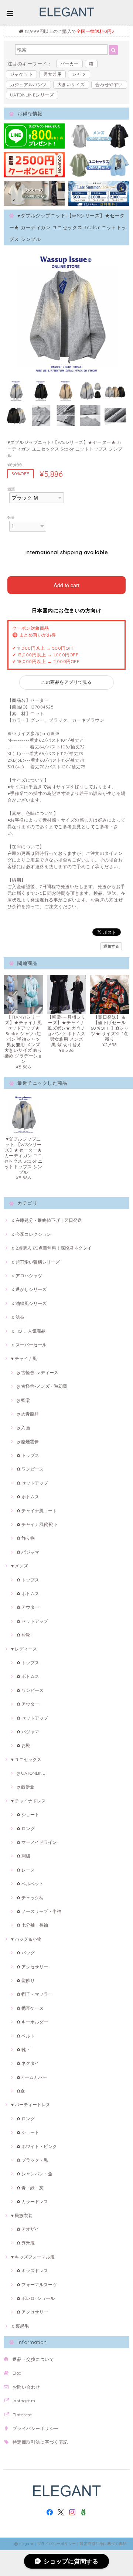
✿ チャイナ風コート (37, 1511)
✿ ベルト (26, 2036)
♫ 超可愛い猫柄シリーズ (35, 1262)
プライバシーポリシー (36, 2428)
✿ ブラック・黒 (32, 2160)
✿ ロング (26, 1829)
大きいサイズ (71, 84)
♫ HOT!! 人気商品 (28, 1331)
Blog (17, 2373)
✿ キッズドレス (32, 2271)
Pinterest (22, 2415)
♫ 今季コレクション (31, 1234)
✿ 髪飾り (26, 1980)
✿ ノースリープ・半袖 (39, 1911)
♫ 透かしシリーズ (29, 1289)
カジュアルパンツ (28, 84)
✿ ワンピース (30, 1469)
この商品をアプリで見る (66, 682)
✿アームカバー (32, 2077)
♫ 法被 (18, 1317)
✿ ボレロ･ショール (36, 2298)
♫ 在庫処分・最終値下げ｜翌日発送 (47, 1220)
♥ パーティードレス (31, 2105)
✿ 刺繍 (23, 1856)
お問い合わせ (26, 2387)
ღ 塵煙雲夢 (28, 1442)
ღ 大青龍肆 (28, 1414)
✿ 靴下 (23, 2050)
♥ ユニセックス (26, 1759)
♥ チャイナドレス (28, 1801)
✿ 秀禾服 (26, 2243)
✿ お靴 (23, 1635)
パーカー (69, 64)
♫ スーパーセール (29, 1345)
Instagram (24, 2401)
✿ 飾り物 (26, 1538)
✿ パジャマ (28, 1552)
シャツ (79, 74)
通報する (111, 946)
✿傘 (21, 2091)
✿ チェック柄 (30, 1898)
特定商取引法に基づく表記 (40, 2442)
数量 (11, 517)
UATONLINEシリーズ (32, 95)
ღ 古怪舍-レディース (37, 1372)
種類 (11, 489)
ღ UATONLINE (31, 1773)
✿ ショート (28, 1814)
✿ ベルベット (30, 1884)
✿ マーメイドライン (37, 1842)
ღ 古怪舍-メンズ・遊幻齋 (42, 1386)
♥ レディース (24, 1649)
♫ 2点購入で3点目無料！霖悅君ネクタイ (51, 1248)
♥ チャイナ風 (24, 1358)
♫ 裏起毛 (20, 2326)
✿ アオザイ (28, 2229)
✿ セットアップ (32, 1483)
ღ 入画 (23, 1428)
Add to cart (66, 585)
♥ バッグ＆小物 (26, 1939)
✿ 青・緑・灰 (30, 2188)
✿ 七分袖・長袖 (32, 1925)
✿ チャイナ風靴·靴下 (37, 1524)
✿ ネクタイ (28, 2063)
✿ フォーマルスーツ (37, 2285)
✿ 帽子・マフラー (35, 1994)
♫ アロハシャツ (27, 1276)
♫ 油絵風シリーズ (29, 1303)
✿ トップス (28, 1455)
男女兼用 (52, 74)
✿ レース (26, 1870)
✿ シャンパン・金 (35, 2174)
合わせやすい (109, 84)
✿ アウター (28, 1607)
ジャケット (21, 74)
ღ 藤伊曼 (25, 1787)
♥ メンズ (20, 1566)
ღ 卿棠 (23, 1400)
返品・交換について (33, 2359)
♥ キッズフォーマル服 (33, 2257)
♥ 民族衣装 (22, 2215)
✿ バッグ (26, 1953)
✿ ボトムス (28, 1497)
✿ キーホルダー (32, 2022)
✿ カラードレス (32, 2201)
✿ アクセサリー (32, 1967)
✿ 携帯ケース (30, 2008)
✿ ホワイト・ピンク (37, 2146)
